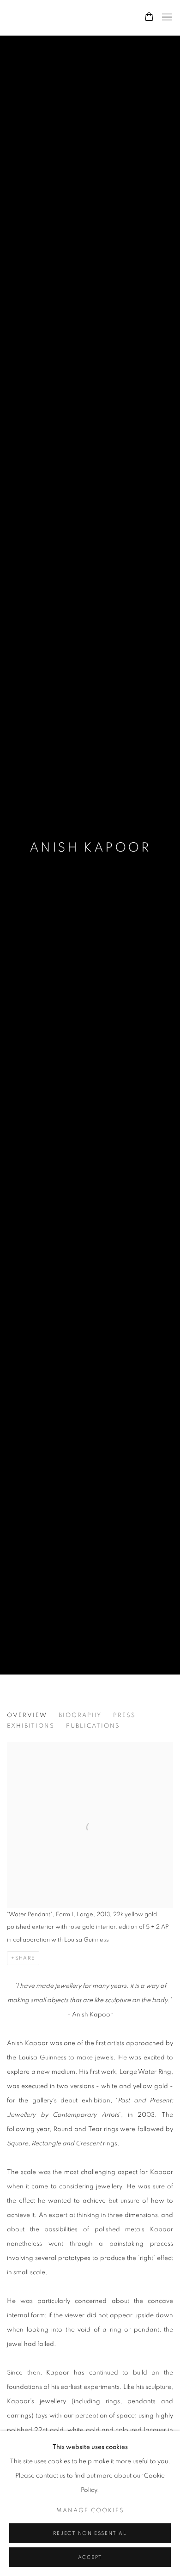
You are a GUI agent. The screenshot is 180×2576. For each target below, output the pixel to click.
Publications (93, 1726)
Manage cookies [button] (90, 2511)
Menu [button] (166, 18)
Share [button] (25, 1958)
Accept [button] (90, 2557)
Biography (80, 1715)
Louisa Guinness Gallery (66, 17)
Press (124, 1715)
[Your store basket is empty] (149, 18)
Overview (27, 1715)
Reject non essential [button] (90, 2533)
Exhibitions (31, 1726)
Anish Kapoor (90, 848)
